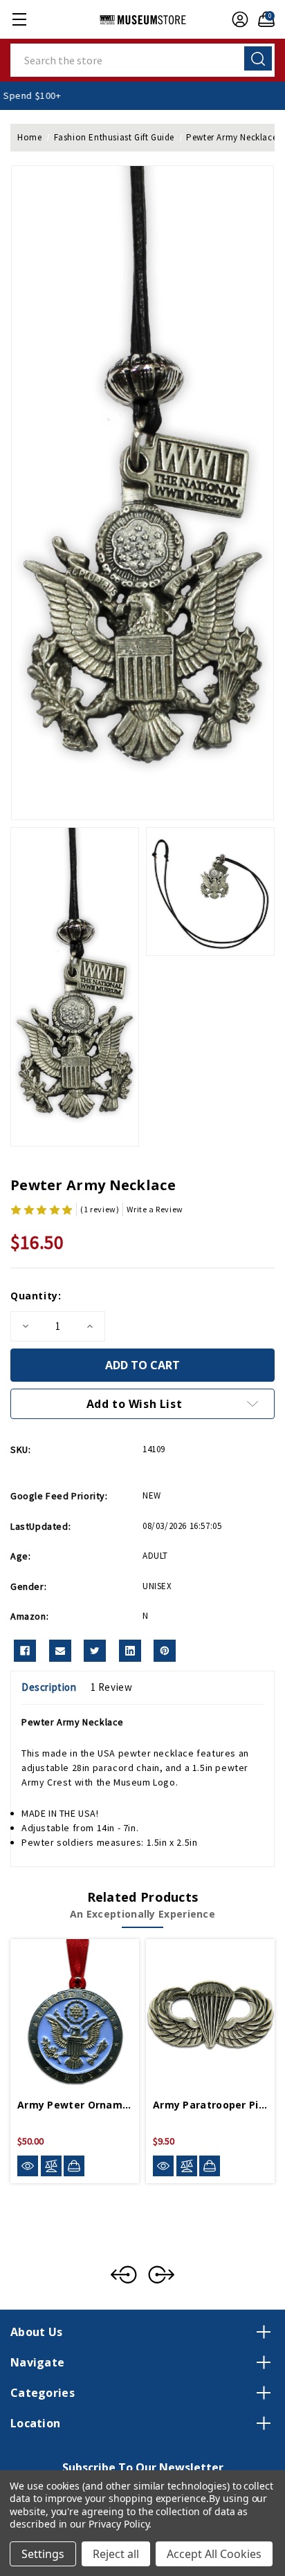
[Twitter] (95, 1651)
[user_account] (237, 19)
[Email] (60, 1651)
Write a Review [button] (155, 1209)
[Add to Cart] (74, 2166)
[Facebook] (25, 1651)
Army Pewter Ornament (75, 2105)
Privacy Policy (119, 2524)
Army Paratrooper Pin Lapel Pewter (210, 2105)
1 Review (112, 1687)
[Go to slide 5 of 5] (124, 2274)
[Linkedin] (130, 1651)
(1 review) (100, 1209)
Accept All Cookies (214, 2554)
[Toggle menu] (19, 19)
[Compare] (51, 2166)
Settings (43, 2554)
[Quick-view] (28, 2166)
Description (49, 1687)
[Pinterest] (165, 1651)
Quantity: (36, 1296)
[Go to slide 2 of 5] (161, 2274)
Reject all (116, 2554)
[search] (258, 58)
